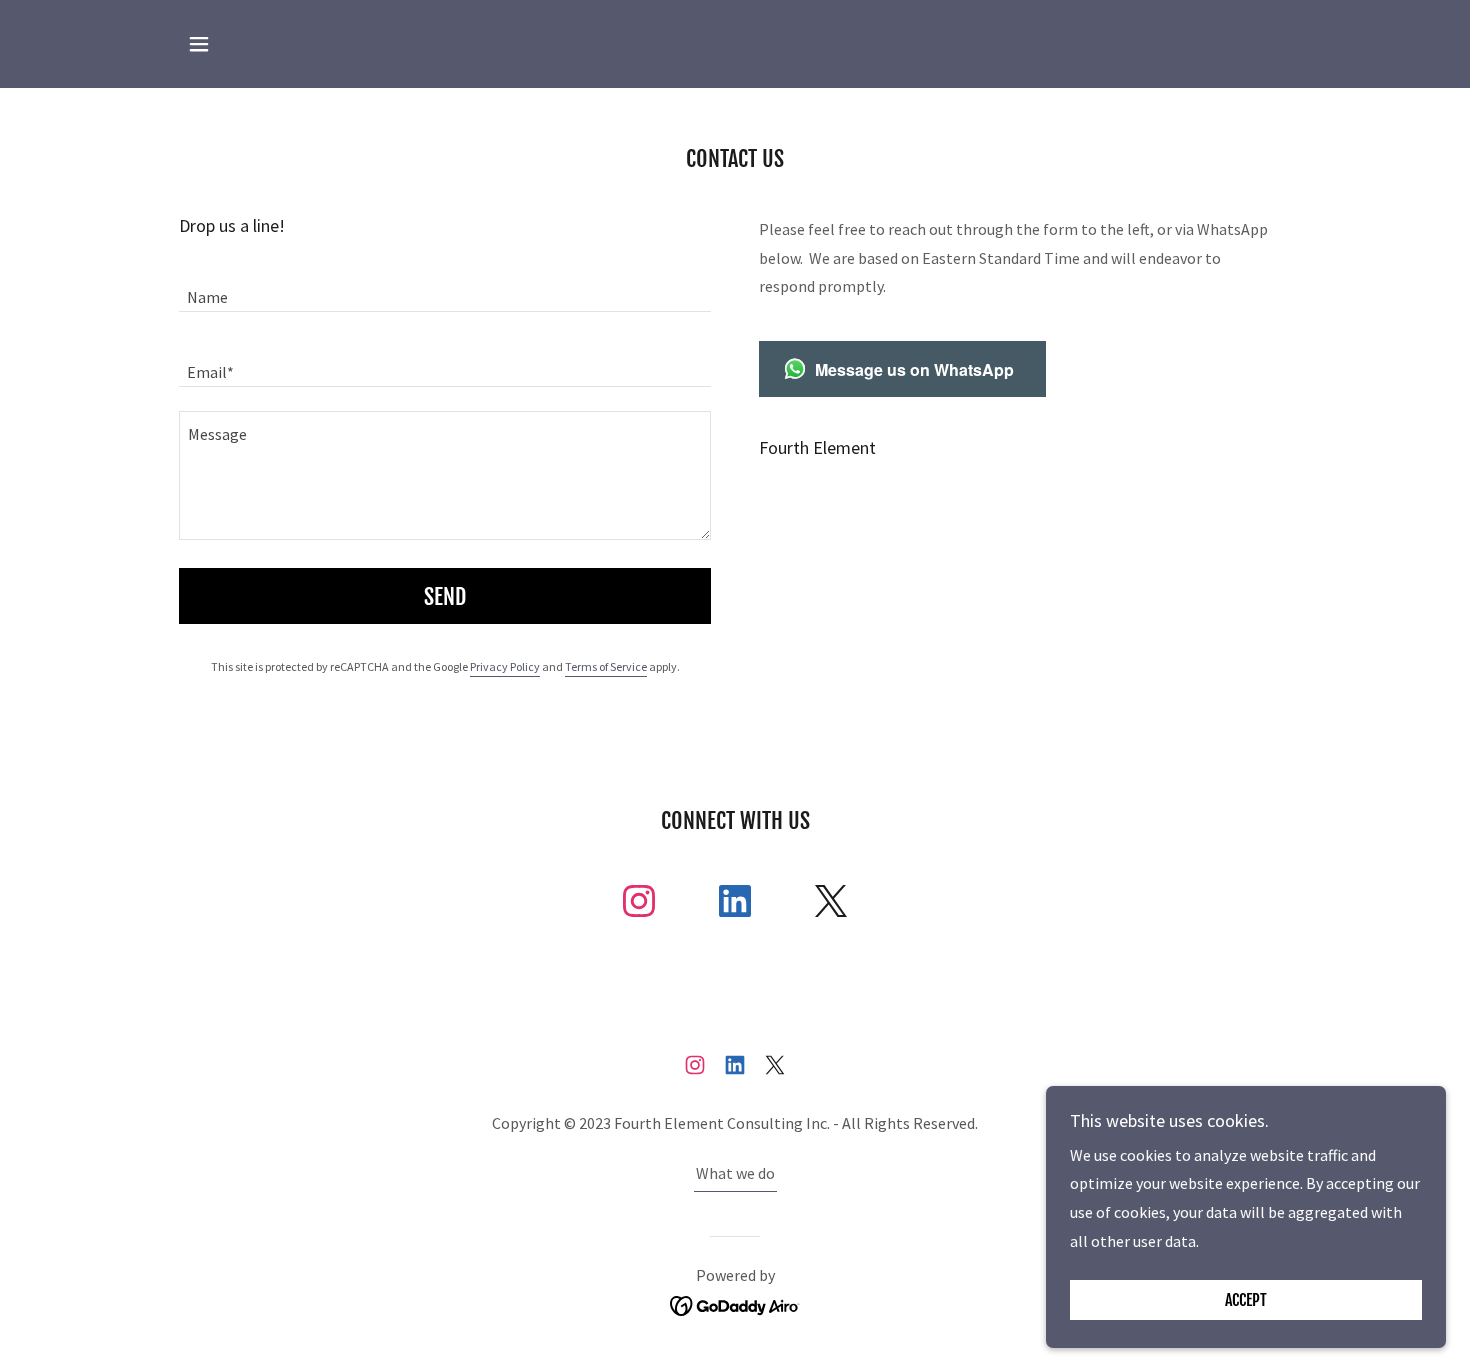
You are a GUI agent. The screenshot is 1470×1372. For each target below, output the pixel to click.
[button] (199, 44)
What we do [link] (735, 1173)
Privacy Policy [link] (505, 666)
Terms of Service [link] (606, 666)
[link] (639, 905)
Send (445, 596)
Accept (1246, 1300)
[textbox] (445, 286)
